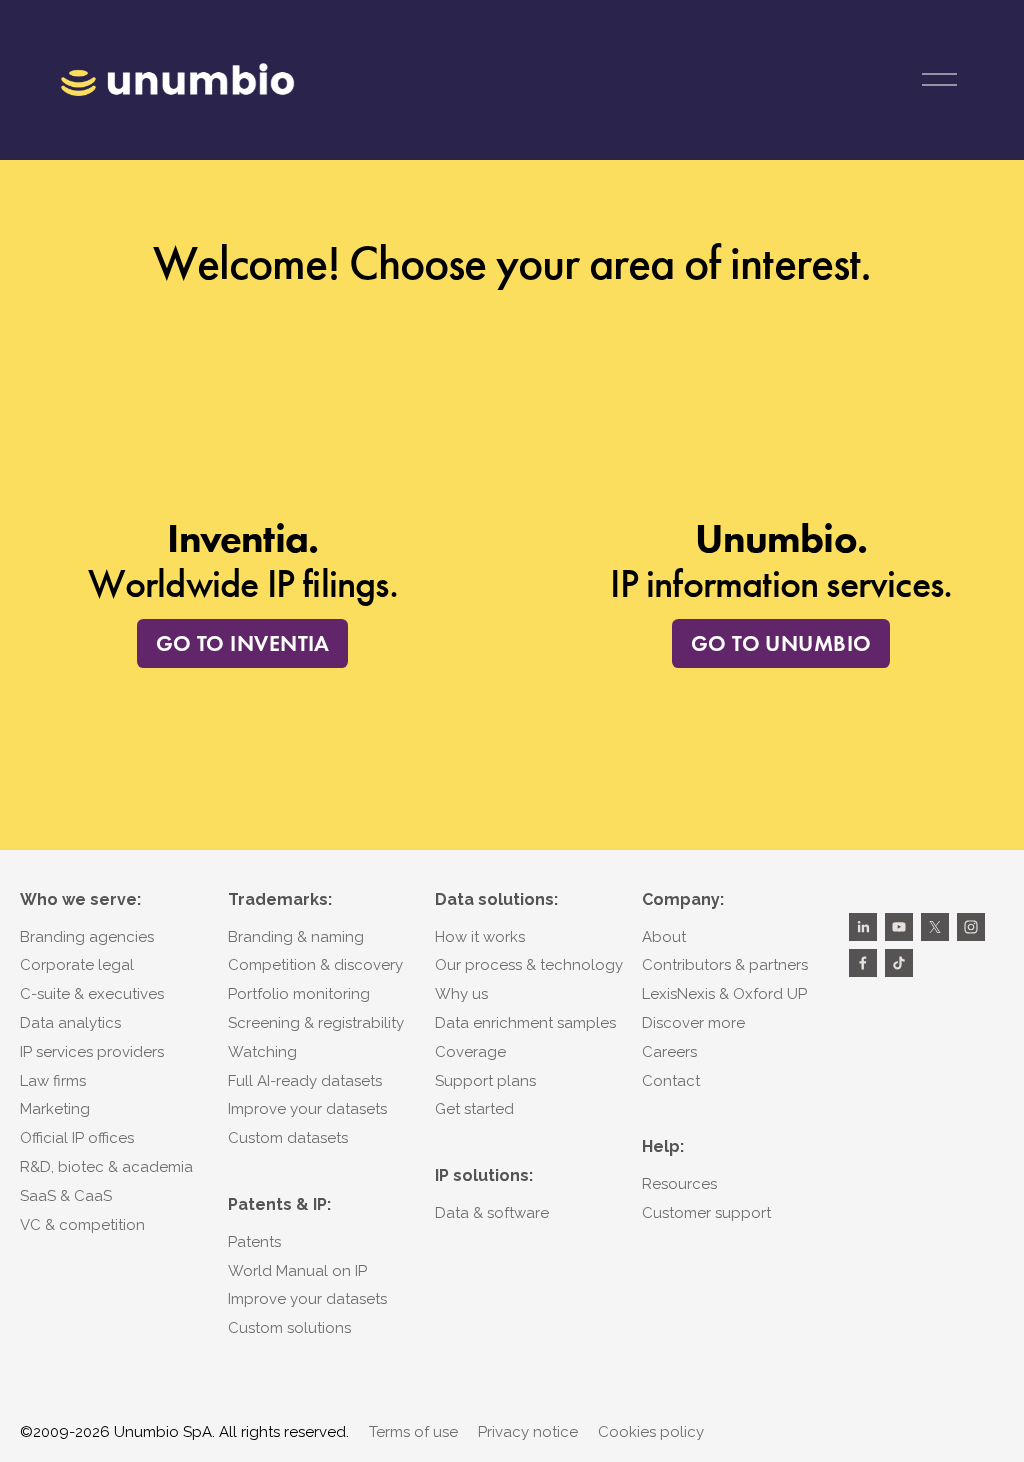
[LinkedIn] (863, 927)
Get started (474, 1109)
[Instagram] (971, 927)
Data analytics (70, 1023)
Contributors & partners (725, 965)
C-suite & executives (92, 994)
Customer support (706, 1213)
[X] (935, 927)
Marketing (55, 1109)
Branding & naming (296, 937)
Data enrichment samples (525, 1023)
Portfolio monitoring (299, 994)
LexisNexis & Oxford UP (724, 994)
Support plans (485, 1081)
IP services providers (92, 1052)
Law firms (53, 1081)
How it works (480, 937)
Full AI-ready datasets (305, 1081)
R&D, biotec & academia (106, 1167)
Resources (679, 1184)
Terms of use (413, 1432)
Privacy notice (528, 1432)
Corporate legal (77, 965)
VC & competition (82, 1225)
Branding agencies (87, 937)
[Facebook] (863, 963)
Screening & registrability (316, 1023)
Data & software (492, 1213)
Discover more (693, 1023)
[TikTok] (899, 963)
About (664, 937)
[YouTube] (899, 927)
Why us (461, 994)
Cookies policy (651, 1432)
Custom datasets (288, 1138)
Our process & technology (529, 965)
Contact (671, 1081)
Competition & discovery (315, 965)
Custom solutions (289, 1328)
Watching (262, 1052)
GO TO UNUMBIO (781, 643)
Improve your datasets (307, 1109)
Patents (254, 1242)
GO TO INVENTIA (243, 643)
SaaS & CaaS (66, 1196)
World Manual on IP (297, 1271)
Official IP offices (77, 1138)
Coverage (470, 1052)
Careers (669, 1052)
